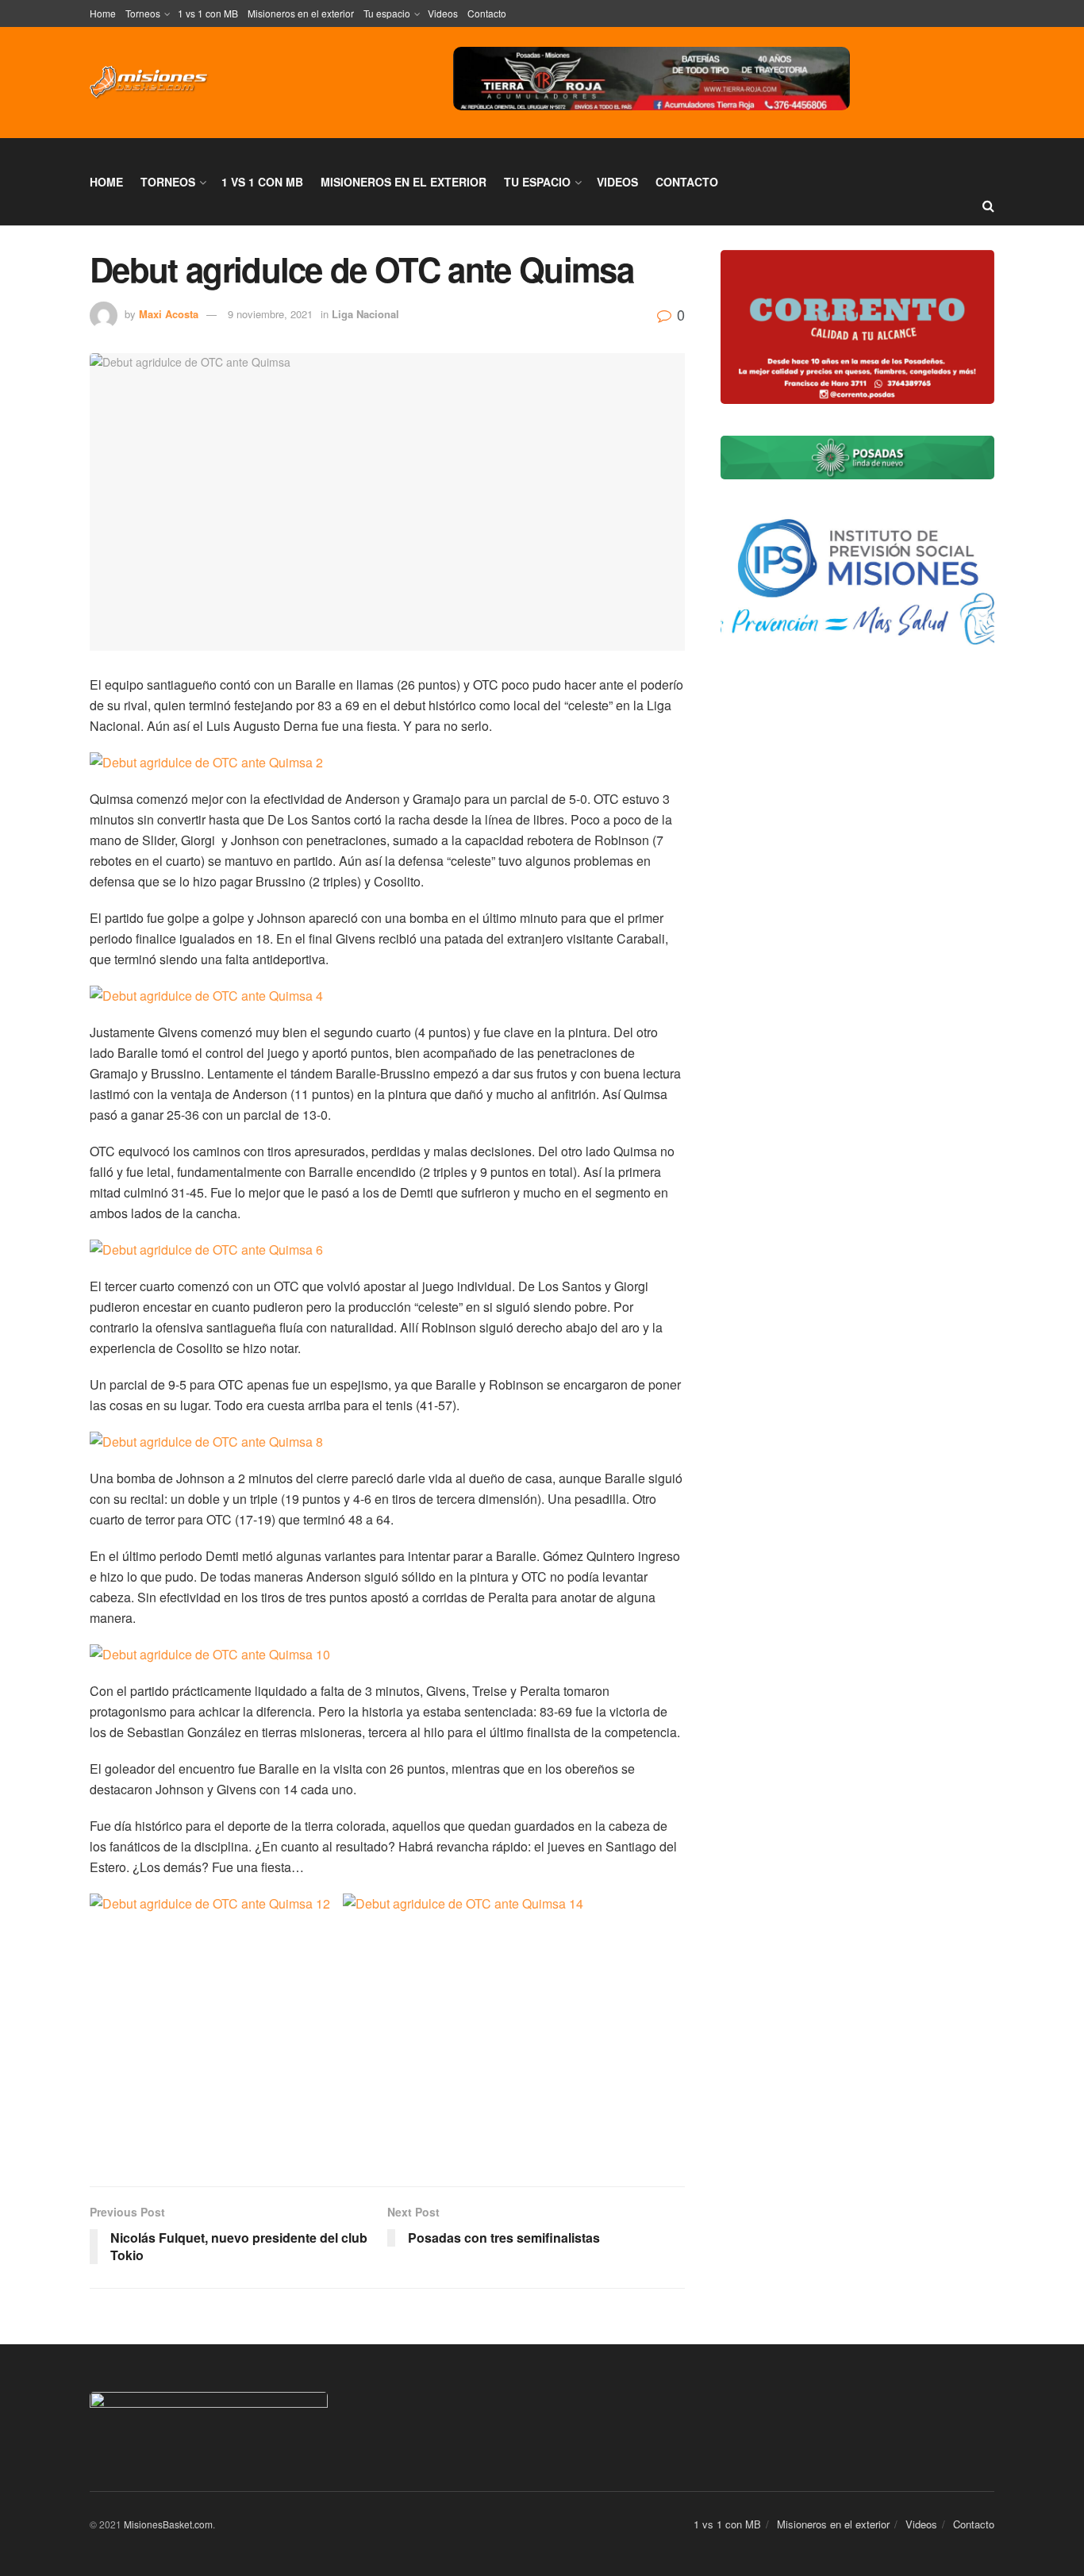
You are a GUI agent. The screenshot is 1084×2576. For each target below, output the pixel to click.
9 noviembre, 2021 (270, 314)
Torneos (143, 13)
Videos (443, 13)
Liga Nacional (365, 314)
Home (103, 13)
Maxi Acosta (169, 314)
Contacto (487, 13)
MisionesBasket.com (168, 2524)
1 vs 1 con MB (208, 13)
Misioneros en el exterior (301, 13)
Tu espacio (387, 13)
